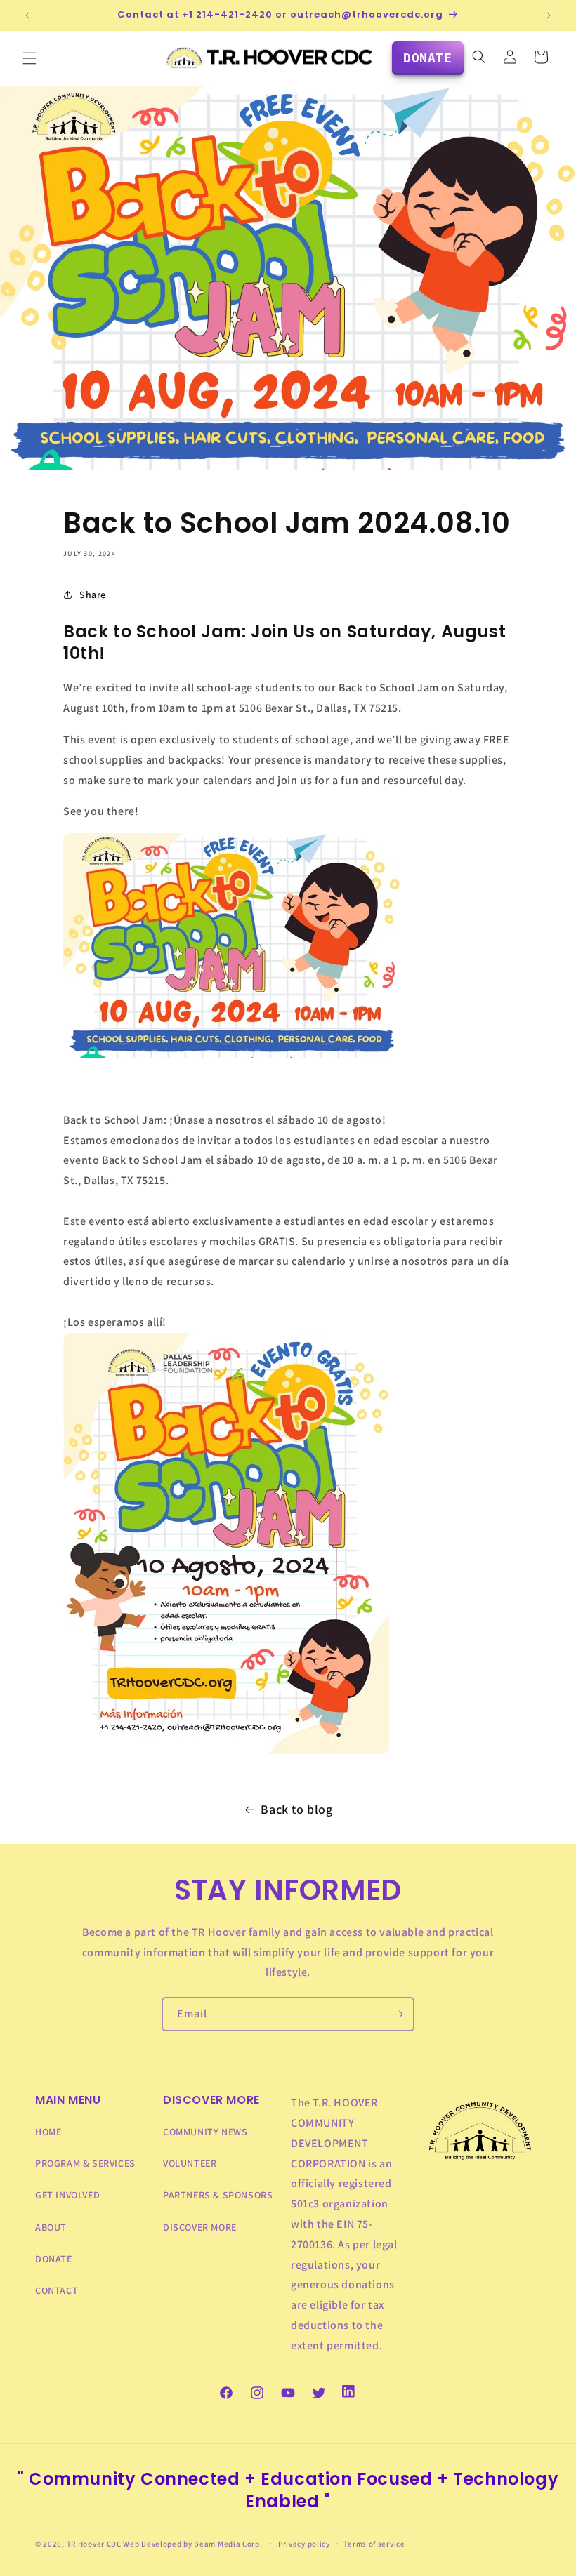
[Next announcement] (549, 15)
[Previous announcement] (27, 15)
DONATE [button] (428, 58)
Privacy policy (304, 2544)
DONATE (54, 2259)
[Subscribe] (398, 2014)
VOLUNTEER (190, 2163)
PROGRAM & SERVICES (85, 2163)
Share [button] (93, 595)
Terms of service (374, 2544)
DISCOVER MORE (200, 2227)
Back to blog (296, 1809)
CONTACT (57, 2290)
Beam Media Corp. (229, 2544)
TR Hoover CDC (94, 2544)
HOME (48, 2132)
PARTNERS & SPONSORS (218, 2195)
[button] (30, 58)
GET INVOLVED (67, 2195)
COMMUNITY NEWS (205, 2132)
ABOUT (51, 2227)
